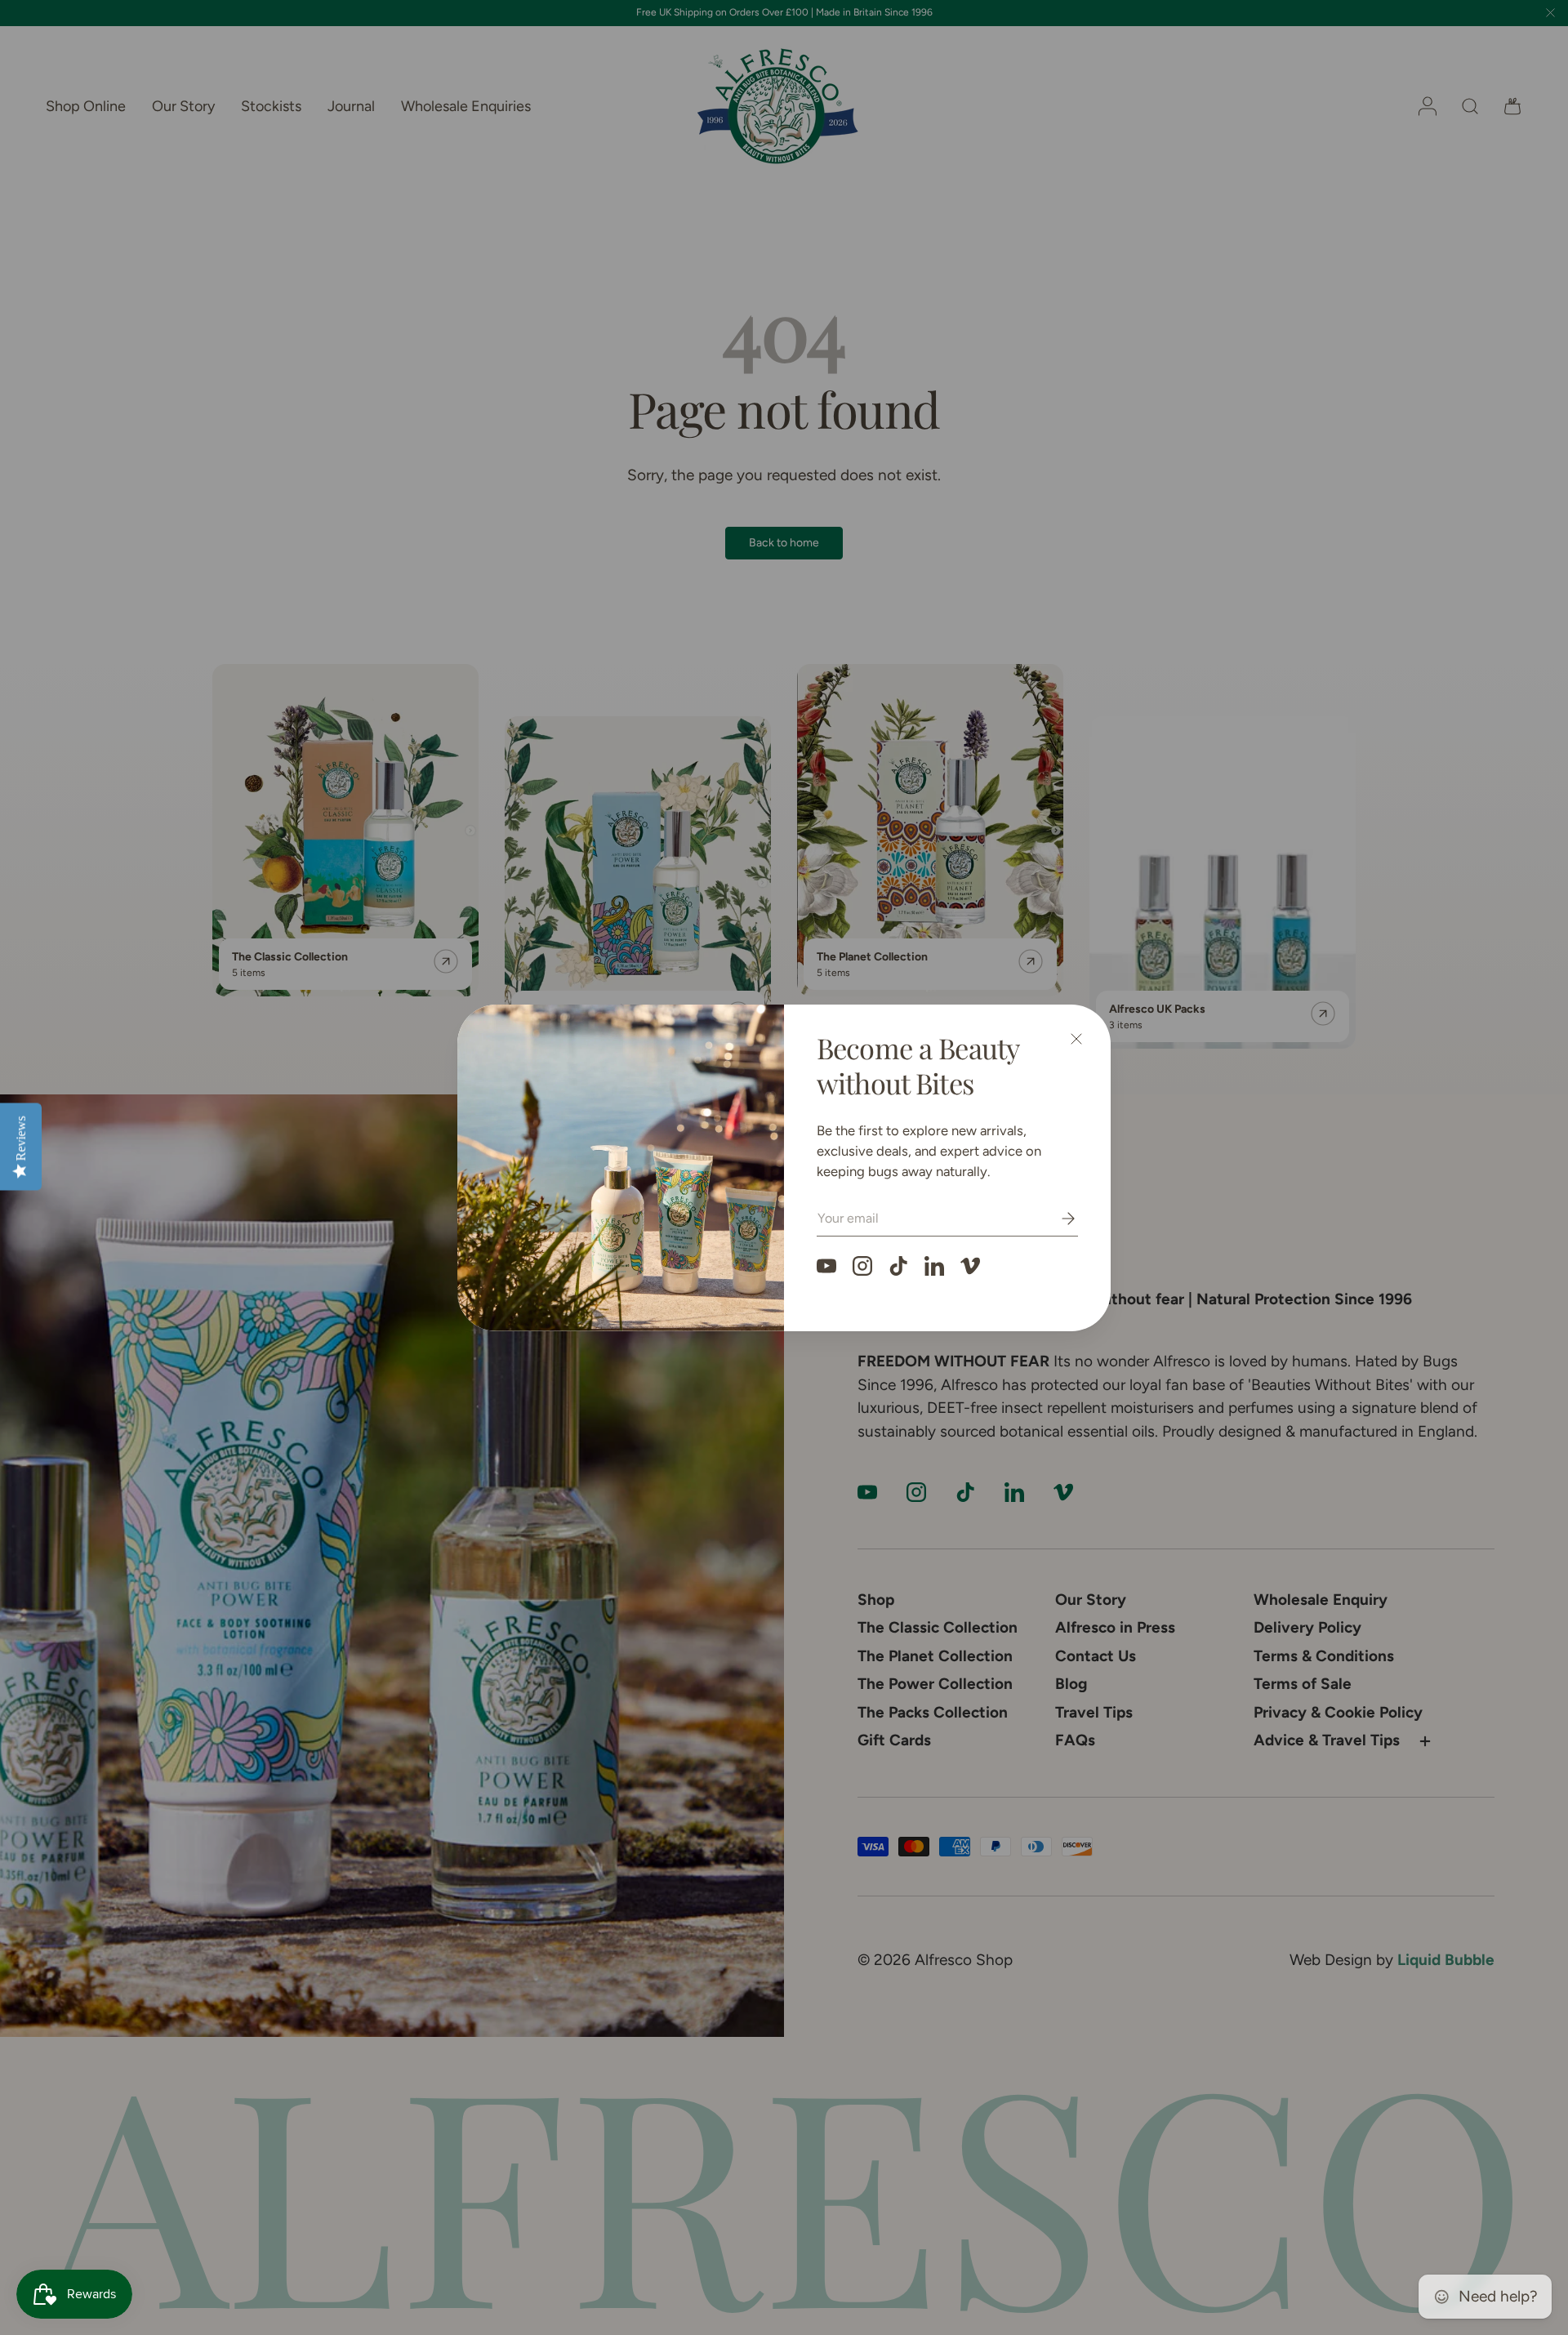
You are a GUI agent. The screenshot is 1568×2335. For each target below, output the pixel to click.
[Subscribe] (1057, 1219)
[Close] (1076, 1039)
